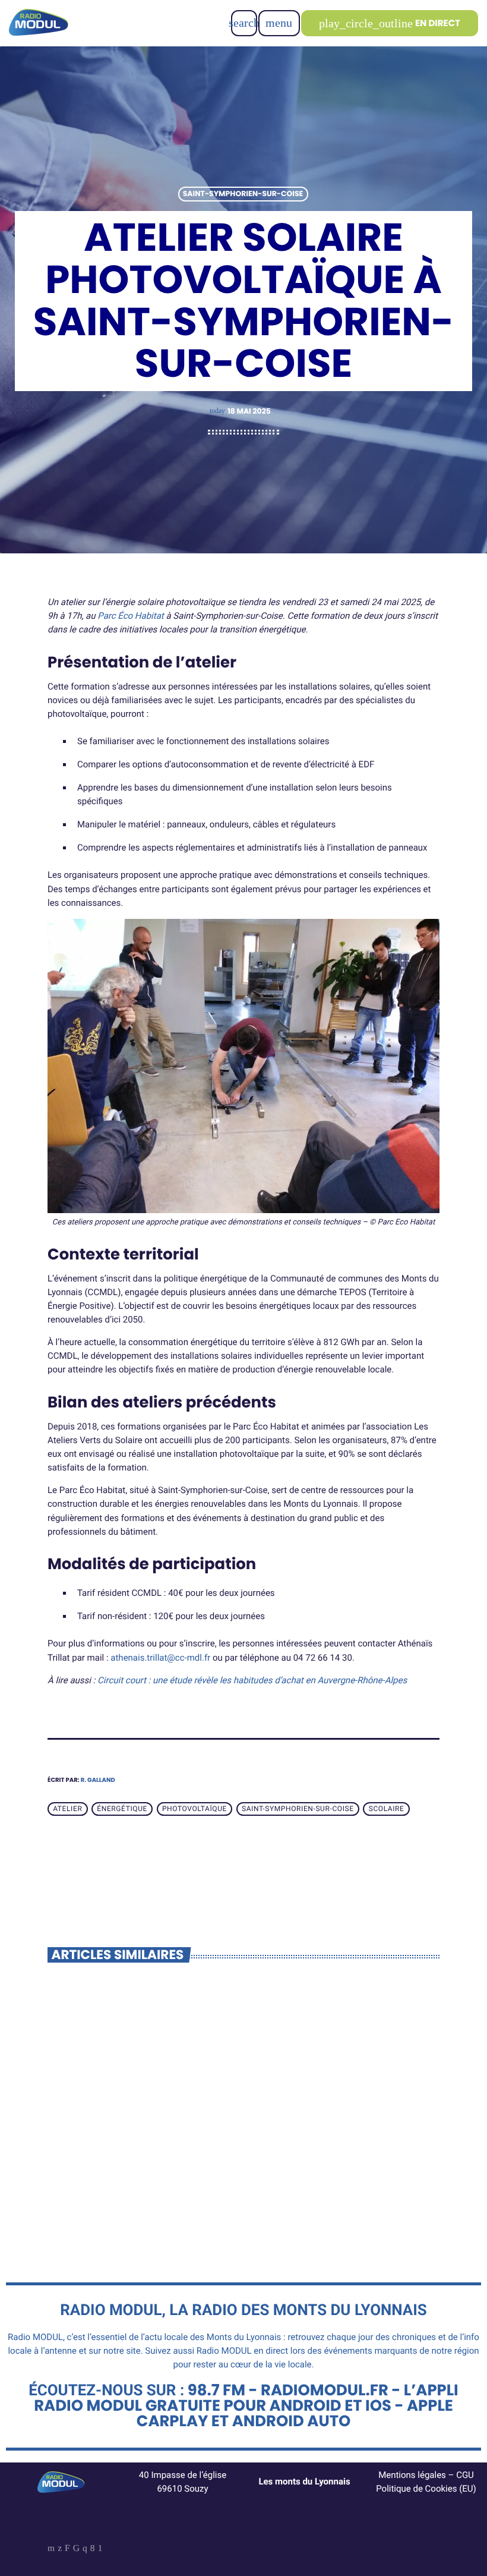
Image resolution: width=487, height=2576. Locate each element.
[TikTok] (76, 2549)
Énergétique (122, 1809)
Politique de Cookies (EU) (426, 2489)
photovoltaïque (195, 1809)
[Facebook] (93, 2549)
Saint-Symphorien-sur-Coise (243, 194)
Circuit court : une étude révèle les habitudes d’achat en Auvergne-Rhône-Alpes (252, 1680)
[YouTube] (51, 2549)
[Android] (100, 2549)
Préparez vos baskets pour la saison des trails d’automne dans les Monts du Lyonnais (137, 2151)
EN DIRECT (390, 23)
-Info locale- (89, 2117)
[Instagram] (85, 2549)
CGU (465, 2475)
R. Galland (98, 1780)
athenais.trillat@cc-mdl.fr (160, 1658)
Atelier (67, 1809)
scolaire (387, 1809)
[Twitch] (67, 2549)
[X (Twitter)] (60, 2549)
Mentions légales (412, 2475)
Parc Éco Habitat (130, 616)
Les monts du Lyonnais (304, 2481)
